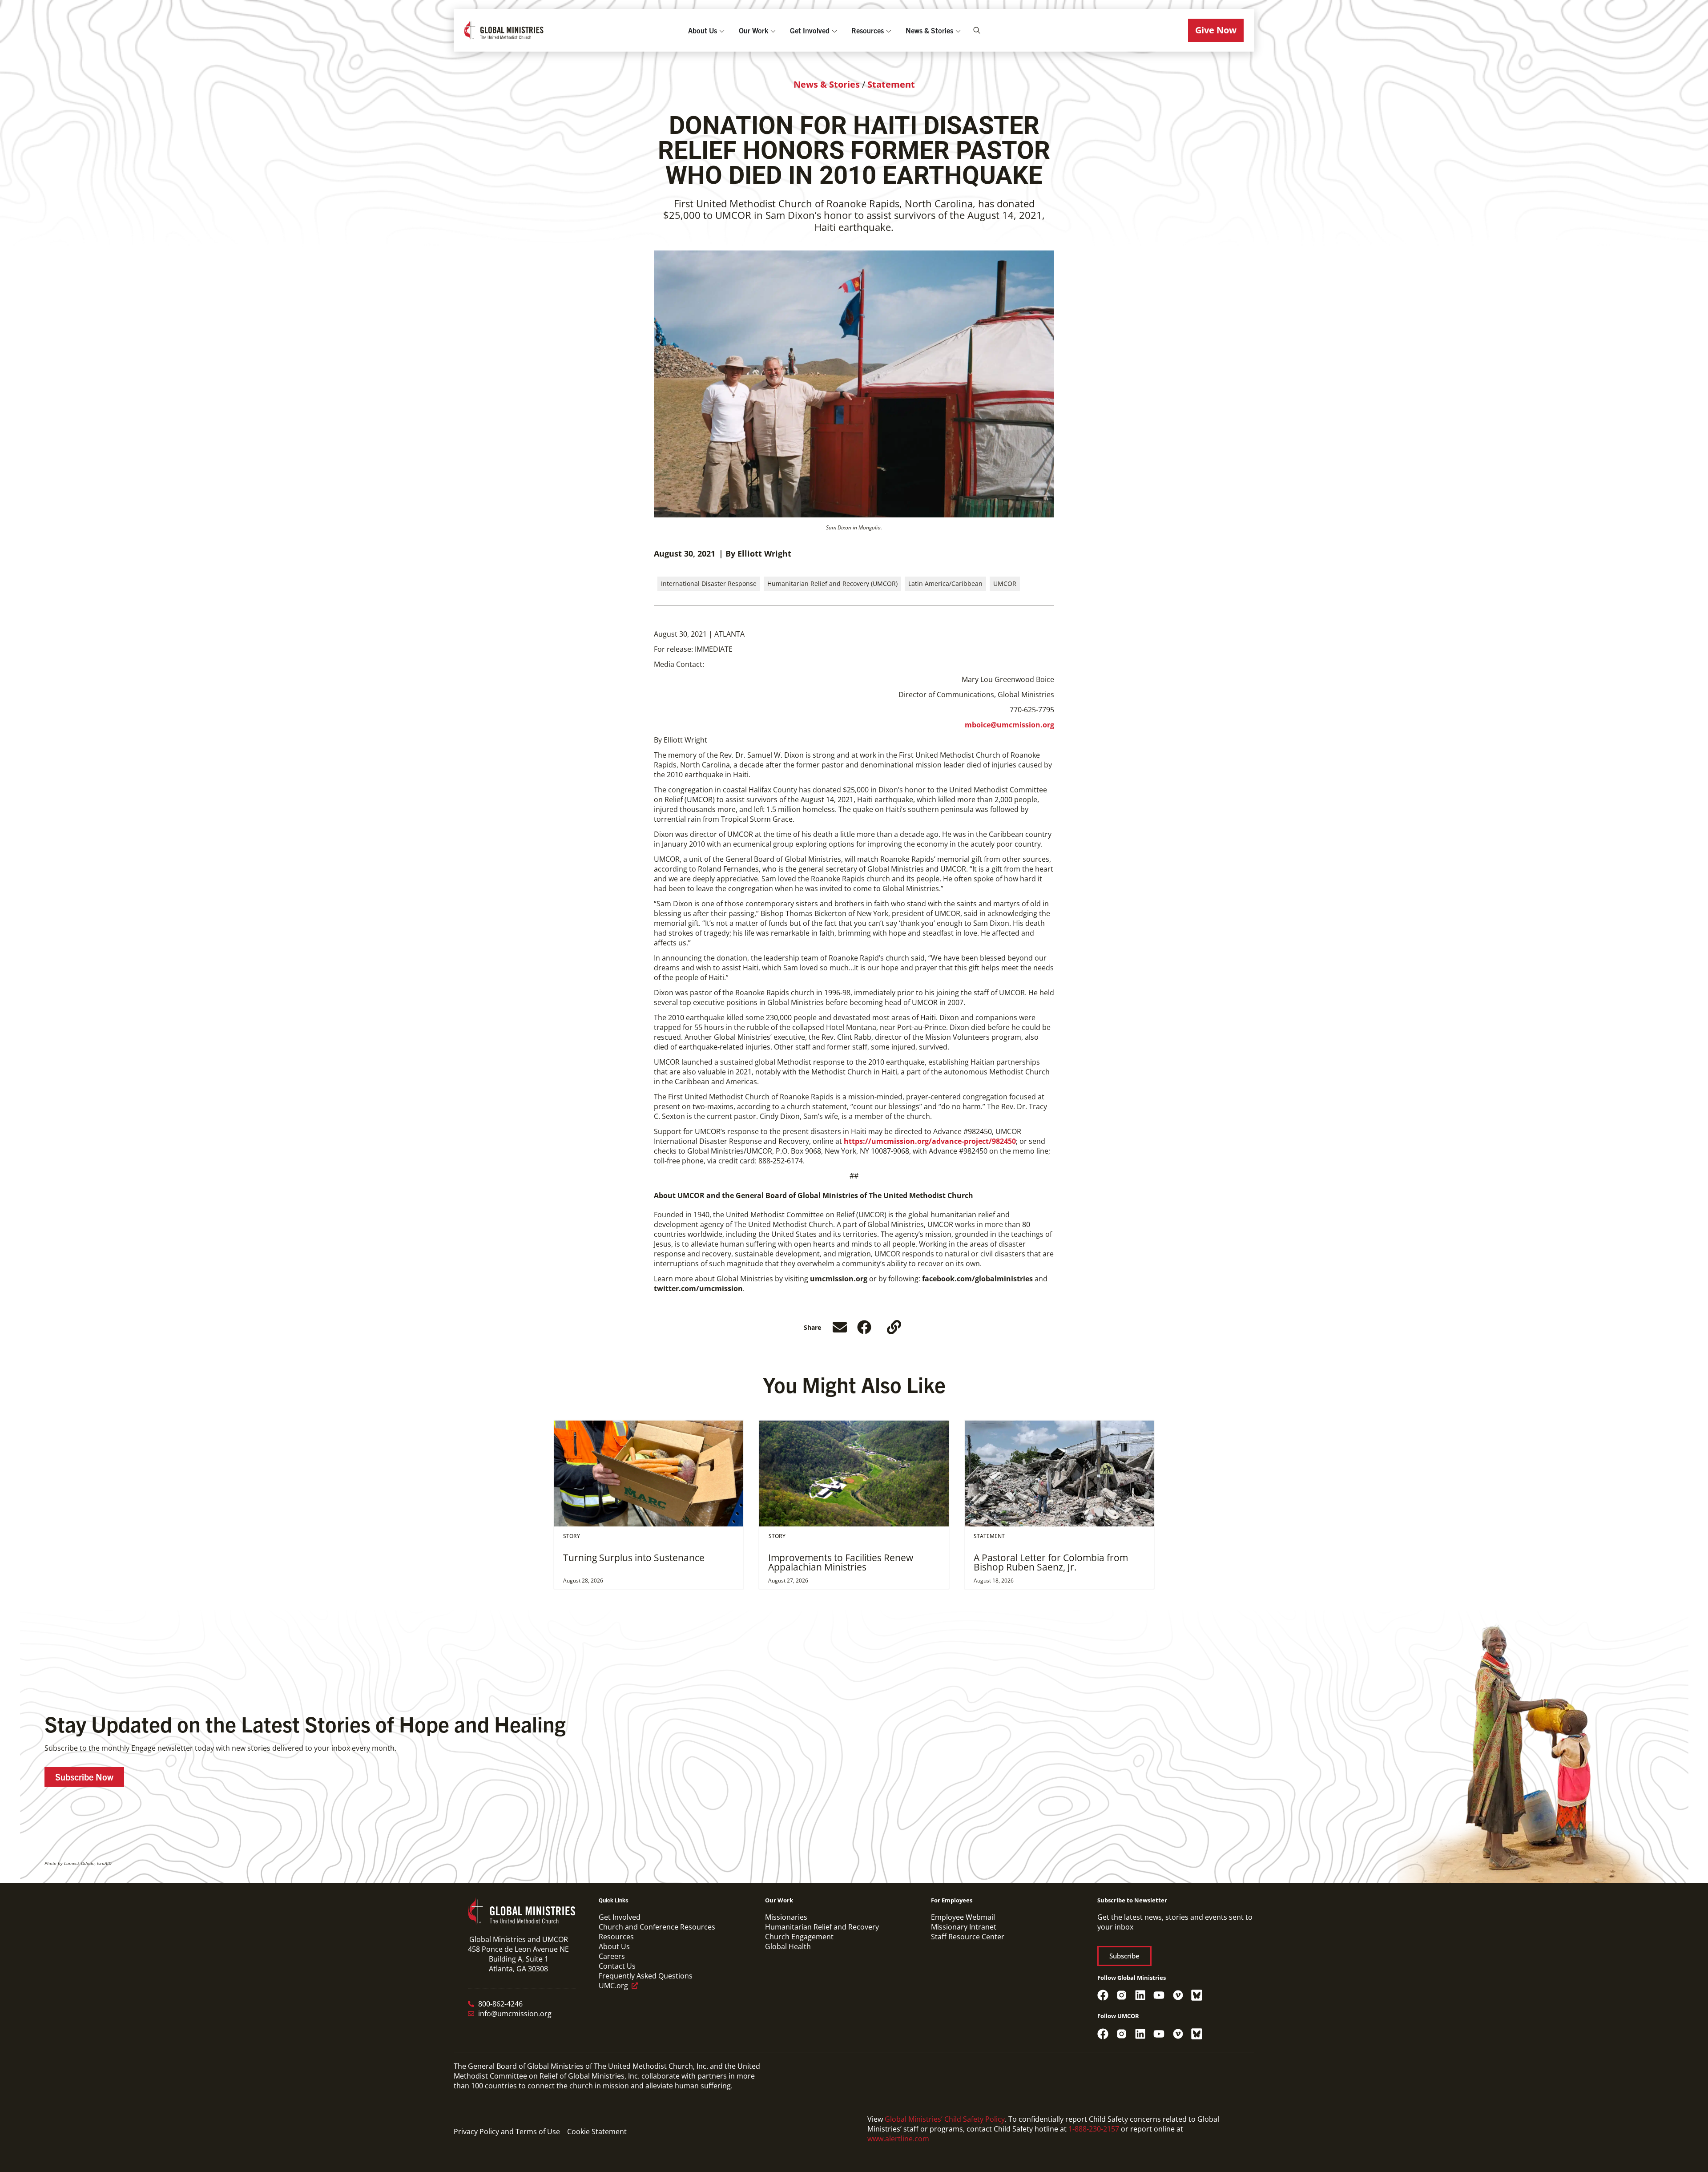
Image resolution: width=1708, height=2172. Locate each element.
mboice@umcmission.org (1009, 725)
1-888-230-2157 (1094, 2129)
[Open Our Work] (773, 30)
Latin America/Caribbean (945, 583)
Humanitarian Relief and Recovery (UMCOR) (832, 583)
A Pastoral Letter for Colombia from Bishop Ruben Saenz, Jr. (1051, 1562)
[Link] (894, 1327)
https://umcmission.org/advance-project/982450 (930, 1141)
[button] (1216, 30)
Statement (891, 84)
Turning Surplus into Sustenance (634, 1558)
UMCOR (1005, 583)
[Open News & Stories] (958, 30)
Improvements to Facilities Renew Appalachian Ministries (841, 1562)
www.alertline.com (898, 2139)
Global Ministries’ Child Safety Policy (945, 2119)
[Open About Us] (722, 30)
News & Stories (827, 84)
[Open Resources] (889, 30)
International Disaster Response (709, 583)
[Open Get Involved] (834, 30)
